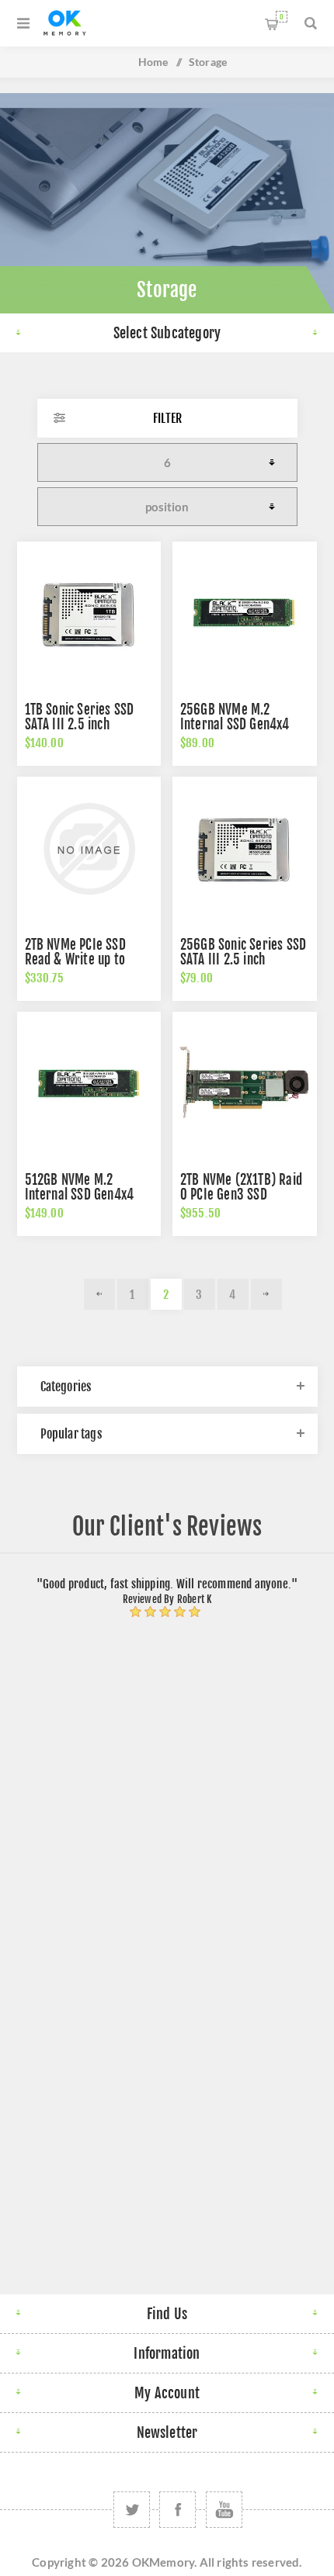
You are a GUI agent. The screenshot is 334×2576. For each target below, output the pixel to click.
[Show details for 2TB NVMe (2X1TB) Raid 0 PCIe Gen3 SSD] (245, 1084)
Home (153, 62)
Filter (167, 418)
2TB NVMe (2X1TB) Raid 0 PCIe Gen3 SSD (241, 1187)
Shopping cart (282, 17)
